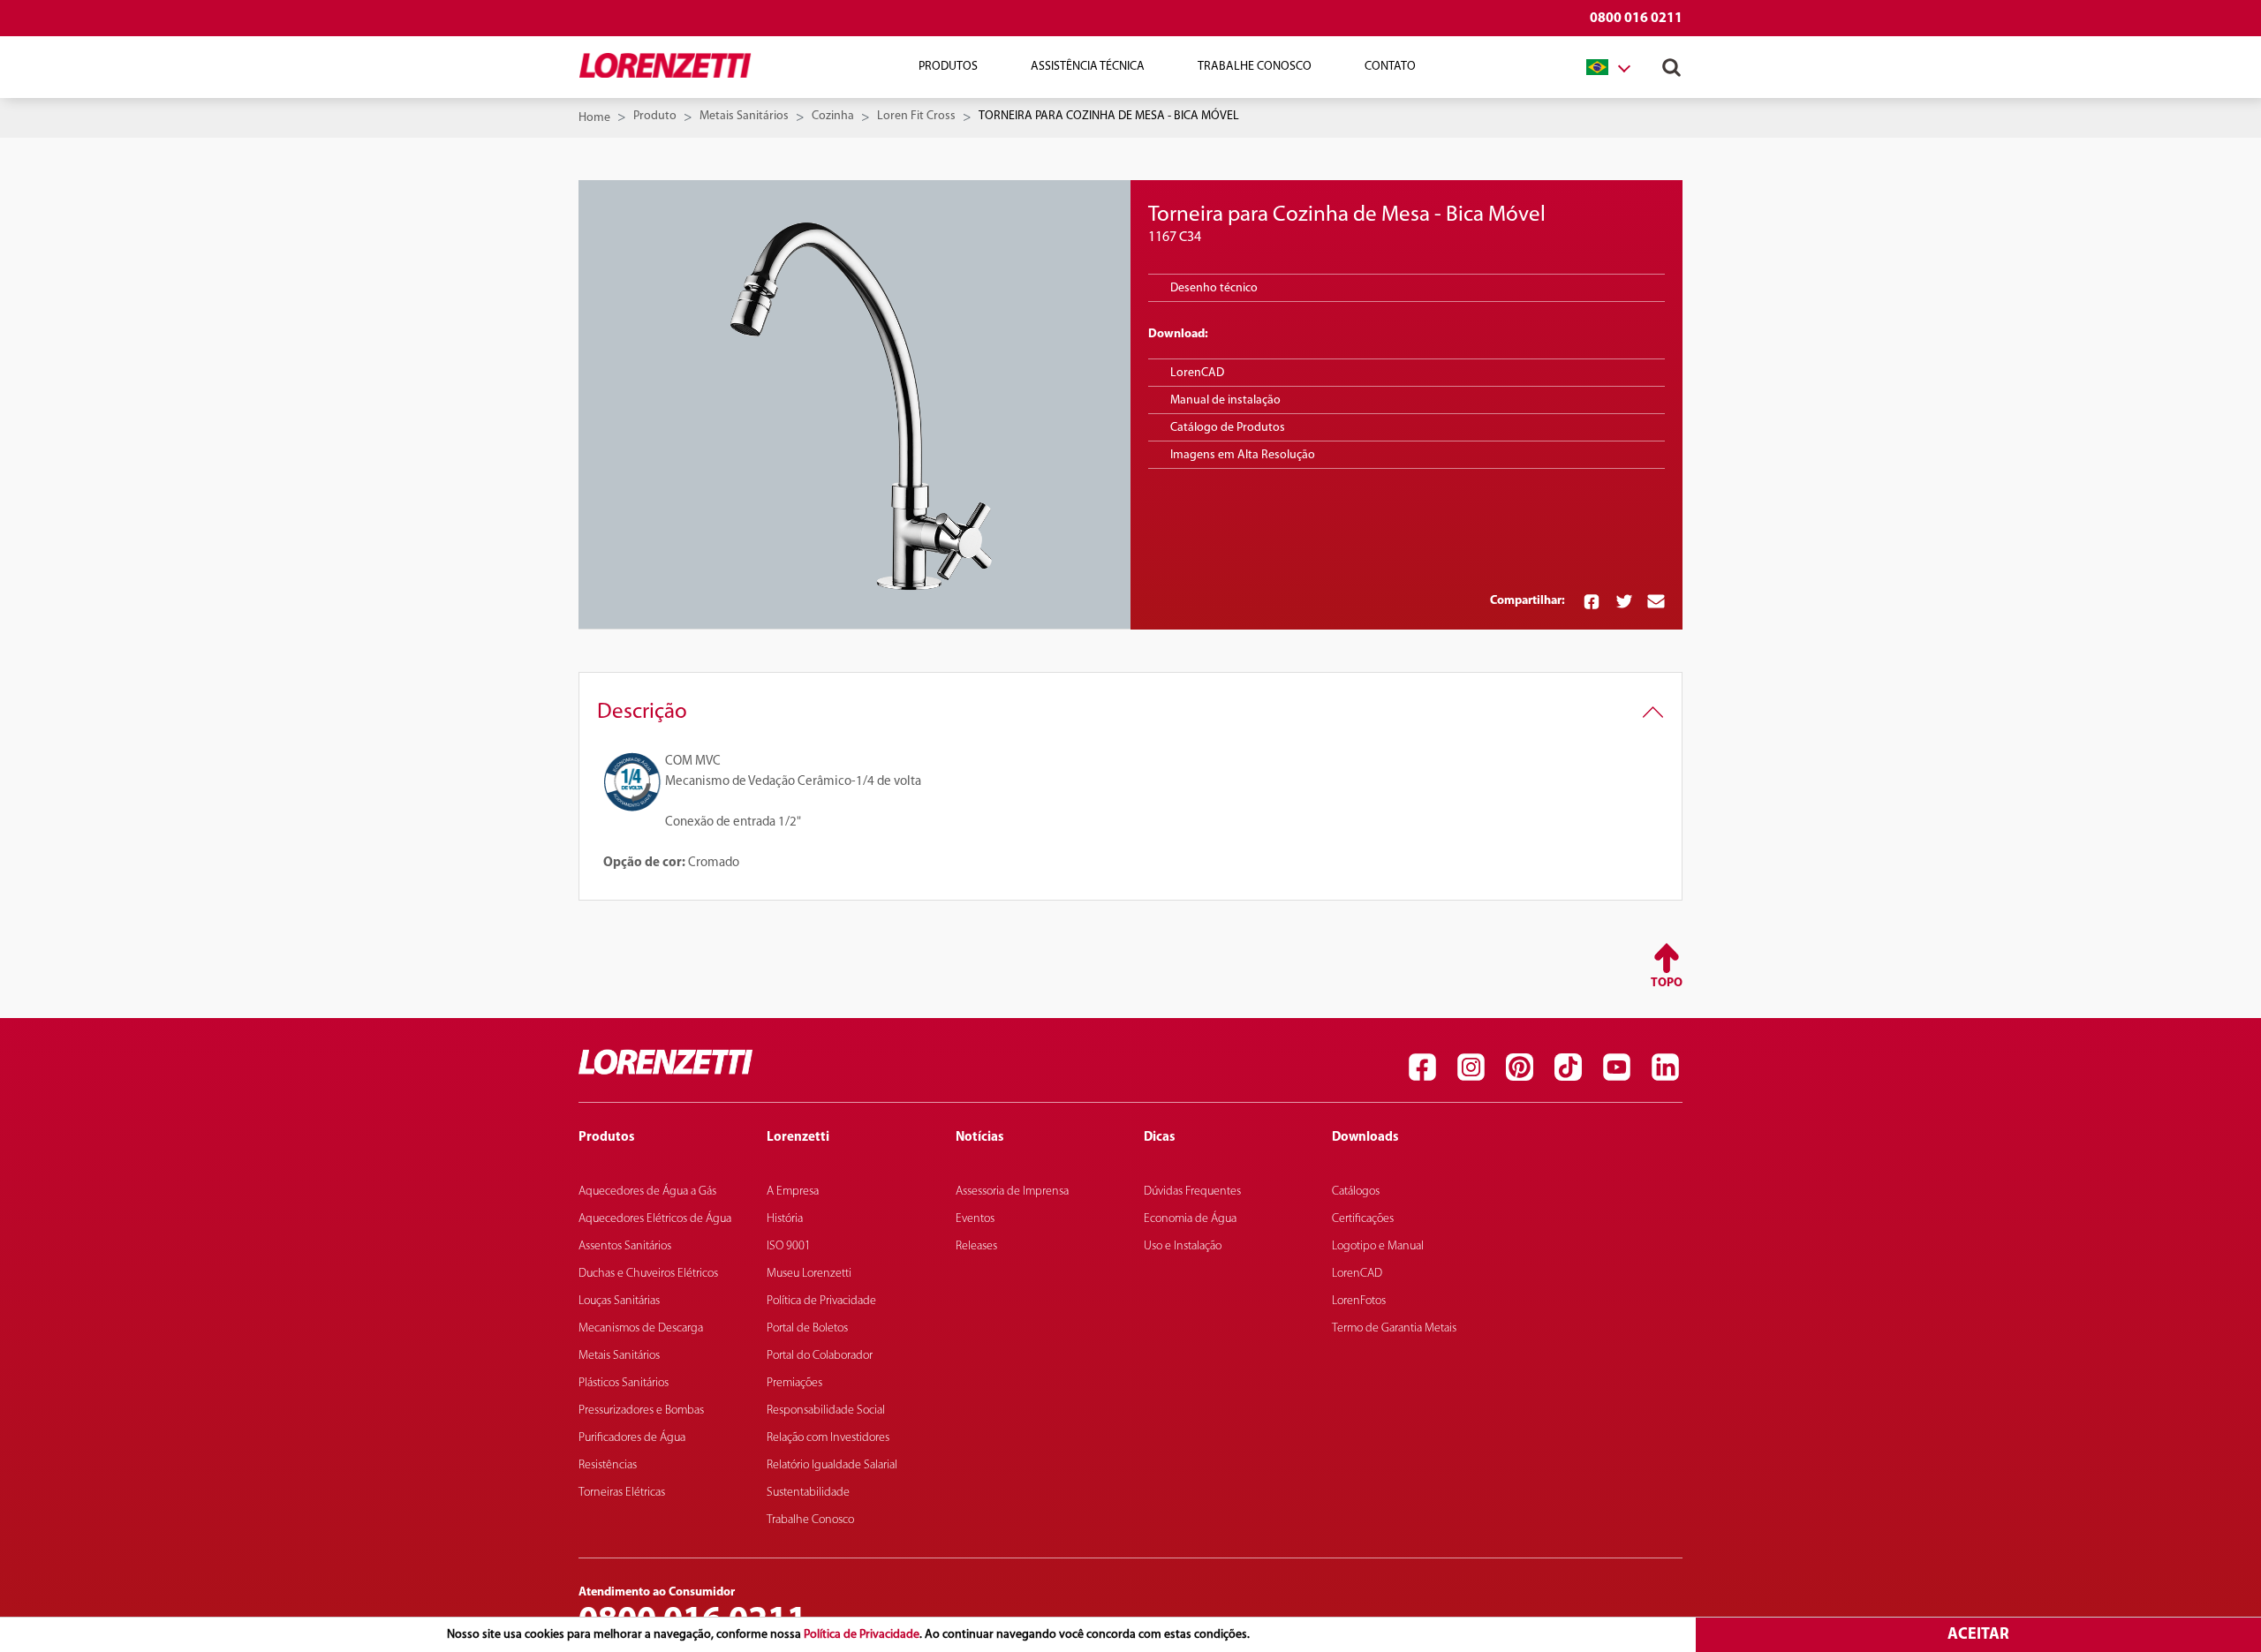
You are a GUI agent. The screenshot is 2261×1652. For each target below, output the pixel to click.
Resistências (608, 1465)
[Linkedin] (1665, 1067)
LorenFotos (1359, 1301)
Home (594, 118)
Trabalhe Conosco (1255, 67)
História (785, 1219)
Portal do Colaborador (820, 1356)
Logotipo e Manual (1378, 1246)
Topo (1667, 983)
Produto (655, 116)
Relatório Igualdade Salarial (832, 1465)
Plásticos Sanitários (624, 1383)
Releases (976, 1246)
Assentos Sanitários (625, 1246)
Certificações (1363, 1219)
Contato (1390, 67)
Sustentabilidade (808, 1493)
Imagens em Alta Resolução (1243, 455)
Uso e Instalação (1183, 1246)
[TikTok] (1568, 1067)
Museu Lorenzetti (809, 1274)
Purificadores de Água (632, 1438)
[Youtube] (1616, 1067)
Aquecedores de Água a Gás (647, 1192)
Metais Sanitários (744, 116)
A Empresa (793, 1192)
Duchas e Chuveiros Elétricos (648, 1274)
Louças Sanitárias (619, 1301)
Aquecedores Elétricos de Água (655, 1219)
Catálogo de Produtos (1228, 428)
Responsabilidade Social (826, 1411)
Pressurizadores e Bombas (641, 1411)
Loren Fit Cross (916, 116)
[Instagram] (1471, 1067)
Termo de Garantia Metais (1394, 1328)
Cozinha (833, 116)
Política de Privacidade (862, 1635)
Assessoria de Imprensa (1012, 1192)
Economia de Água (1190, 1219)
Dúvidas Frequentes (1192, 1192)
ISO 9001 (789, 1246)
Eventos (975, 1219)
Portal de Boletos (807, 1328)
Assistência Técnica (1088, 67)
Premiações (794, 1383)
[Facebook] (1422, 1067)
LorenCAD (1197, 373)
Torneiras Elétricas (622, 1493)
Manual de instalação (1225, 400)
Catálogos (1356, 1192)
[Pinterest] (1519, 1067)
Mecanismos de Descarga (641, 1328)
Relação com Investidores (828, 1438)
